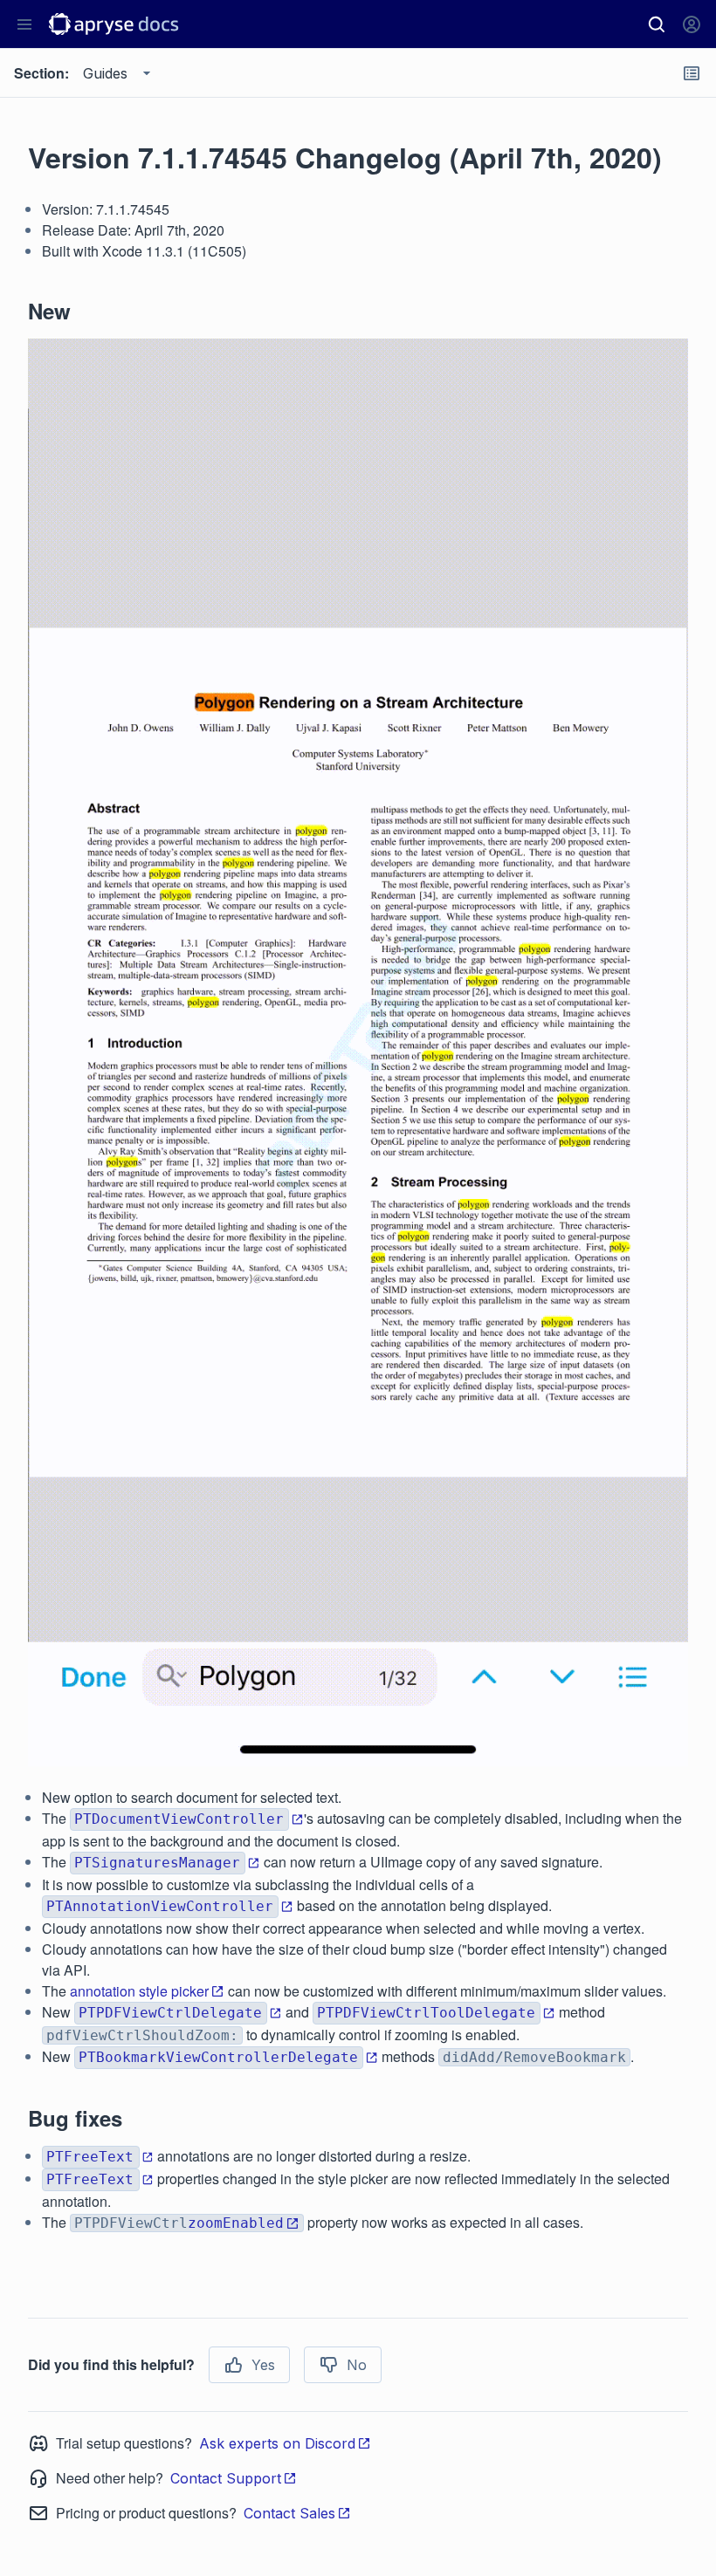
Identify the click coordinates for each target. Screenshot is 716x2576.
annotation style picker (139, 1991)
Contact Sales (289, 2513)
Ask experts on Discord (277, 2443)
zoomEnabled (236, 2223)
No (357, 2365)
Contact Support (226, 2478)
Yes (263, 2365)
